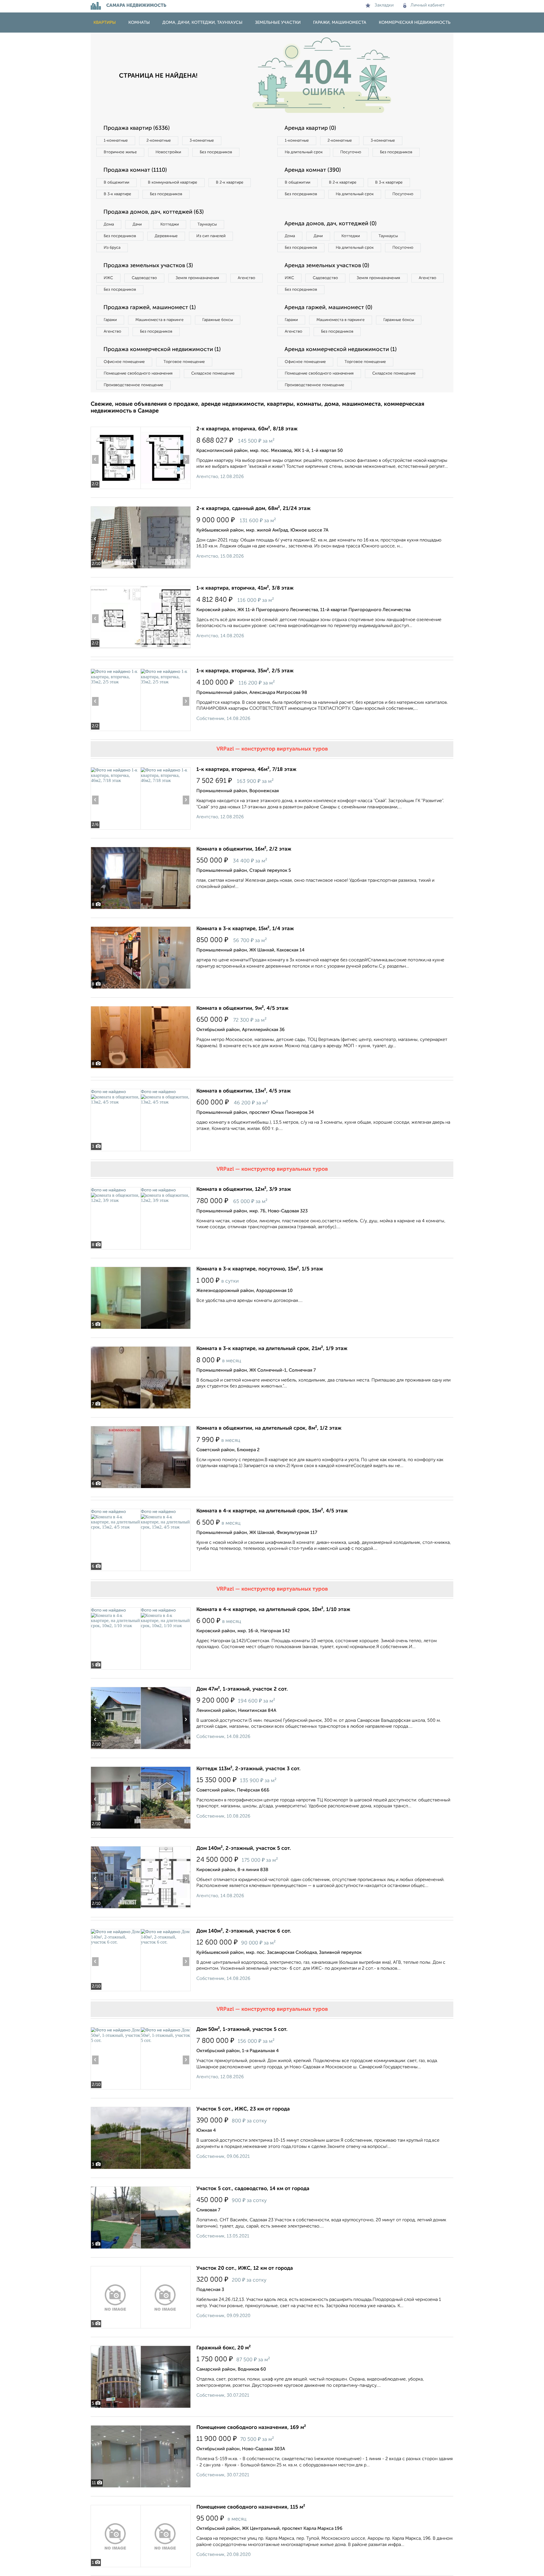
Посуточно (351, 152)
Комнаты (139, 23)
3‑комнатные (202, 141)
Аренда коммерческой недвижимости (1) (341, 350)
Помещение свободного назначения (138, 373)
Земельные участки (278, 23)
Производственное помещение (133, 385)
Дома (109, 224)
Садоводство (144, 278)
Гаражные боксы (218, 320)
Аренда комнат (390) (313, 170)
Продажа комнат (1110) (135, 170)
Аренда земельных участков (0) (327, 266)
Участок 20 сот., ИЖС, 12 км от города (245, 2268)
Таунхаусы (207, 224)
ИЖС (108, 278)
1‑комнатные (116, 141)
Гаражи (110, 320)
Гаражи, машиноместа (340, 23)
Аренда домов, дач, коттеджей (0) (331, 224)
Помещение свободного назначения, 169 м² (251, 2428)
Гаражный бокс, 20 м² (224, 2348)
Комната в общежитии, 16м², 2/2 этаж (244, 849)
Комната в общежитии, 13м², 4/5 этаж (244, 1091)
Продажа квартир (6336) (137, 128)
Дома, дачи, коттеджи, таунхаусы (202, 23)
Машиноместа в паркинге (160, 320)
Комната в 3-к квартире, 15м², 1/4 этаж (245, 929)
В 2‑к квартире (230, 182)
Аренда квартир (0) (310, 128)
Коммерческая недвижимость (415, 23)
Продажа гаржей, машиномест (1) (150, 308)
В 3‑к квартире (117, 194)
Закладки (384, 5)
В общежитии (116, 182)
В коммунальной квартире (173, 182)
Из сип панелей (211, 236)
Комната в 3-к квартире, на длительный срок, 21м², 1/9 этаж (272, 1349)
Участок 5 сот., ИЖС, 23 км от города (243, 2109)
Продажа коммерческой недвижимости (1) (162, 350)
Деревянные (166, 236)
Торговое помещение (184, 362)
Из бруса (112, 248)
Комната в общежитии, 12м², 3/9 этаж (244, 1189)
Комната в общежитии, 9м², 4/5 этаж (242, 1008)
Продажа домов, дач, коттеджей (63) (154, 212)
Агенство (246, 278)
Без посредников (216, 152)
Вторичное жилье (120, 152)
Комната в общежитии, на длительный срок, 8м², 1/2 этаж (269, 1428)
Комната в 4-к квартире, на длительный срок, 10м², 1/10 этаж (273, 1610)
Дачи (137, 224)
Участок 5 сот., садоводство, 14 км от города (253, 2189)
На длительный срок (304, 152)
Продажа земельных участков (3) (148, 266)
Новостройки (168, 152)
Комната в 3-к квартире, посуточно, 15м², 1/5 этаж (260, 1269)
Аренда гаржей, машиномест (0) (328, 308)
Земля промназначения (197, 278)
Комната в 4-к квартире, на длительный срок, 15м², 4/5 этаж (272, 1511)
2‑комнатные (159, 141)
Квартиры (105, 23)
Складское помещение (213, 373)
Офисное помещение (124, 362)
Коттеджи (170, 224)
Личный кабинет (428, 5)
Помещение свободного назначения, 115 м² (251, 2507)
